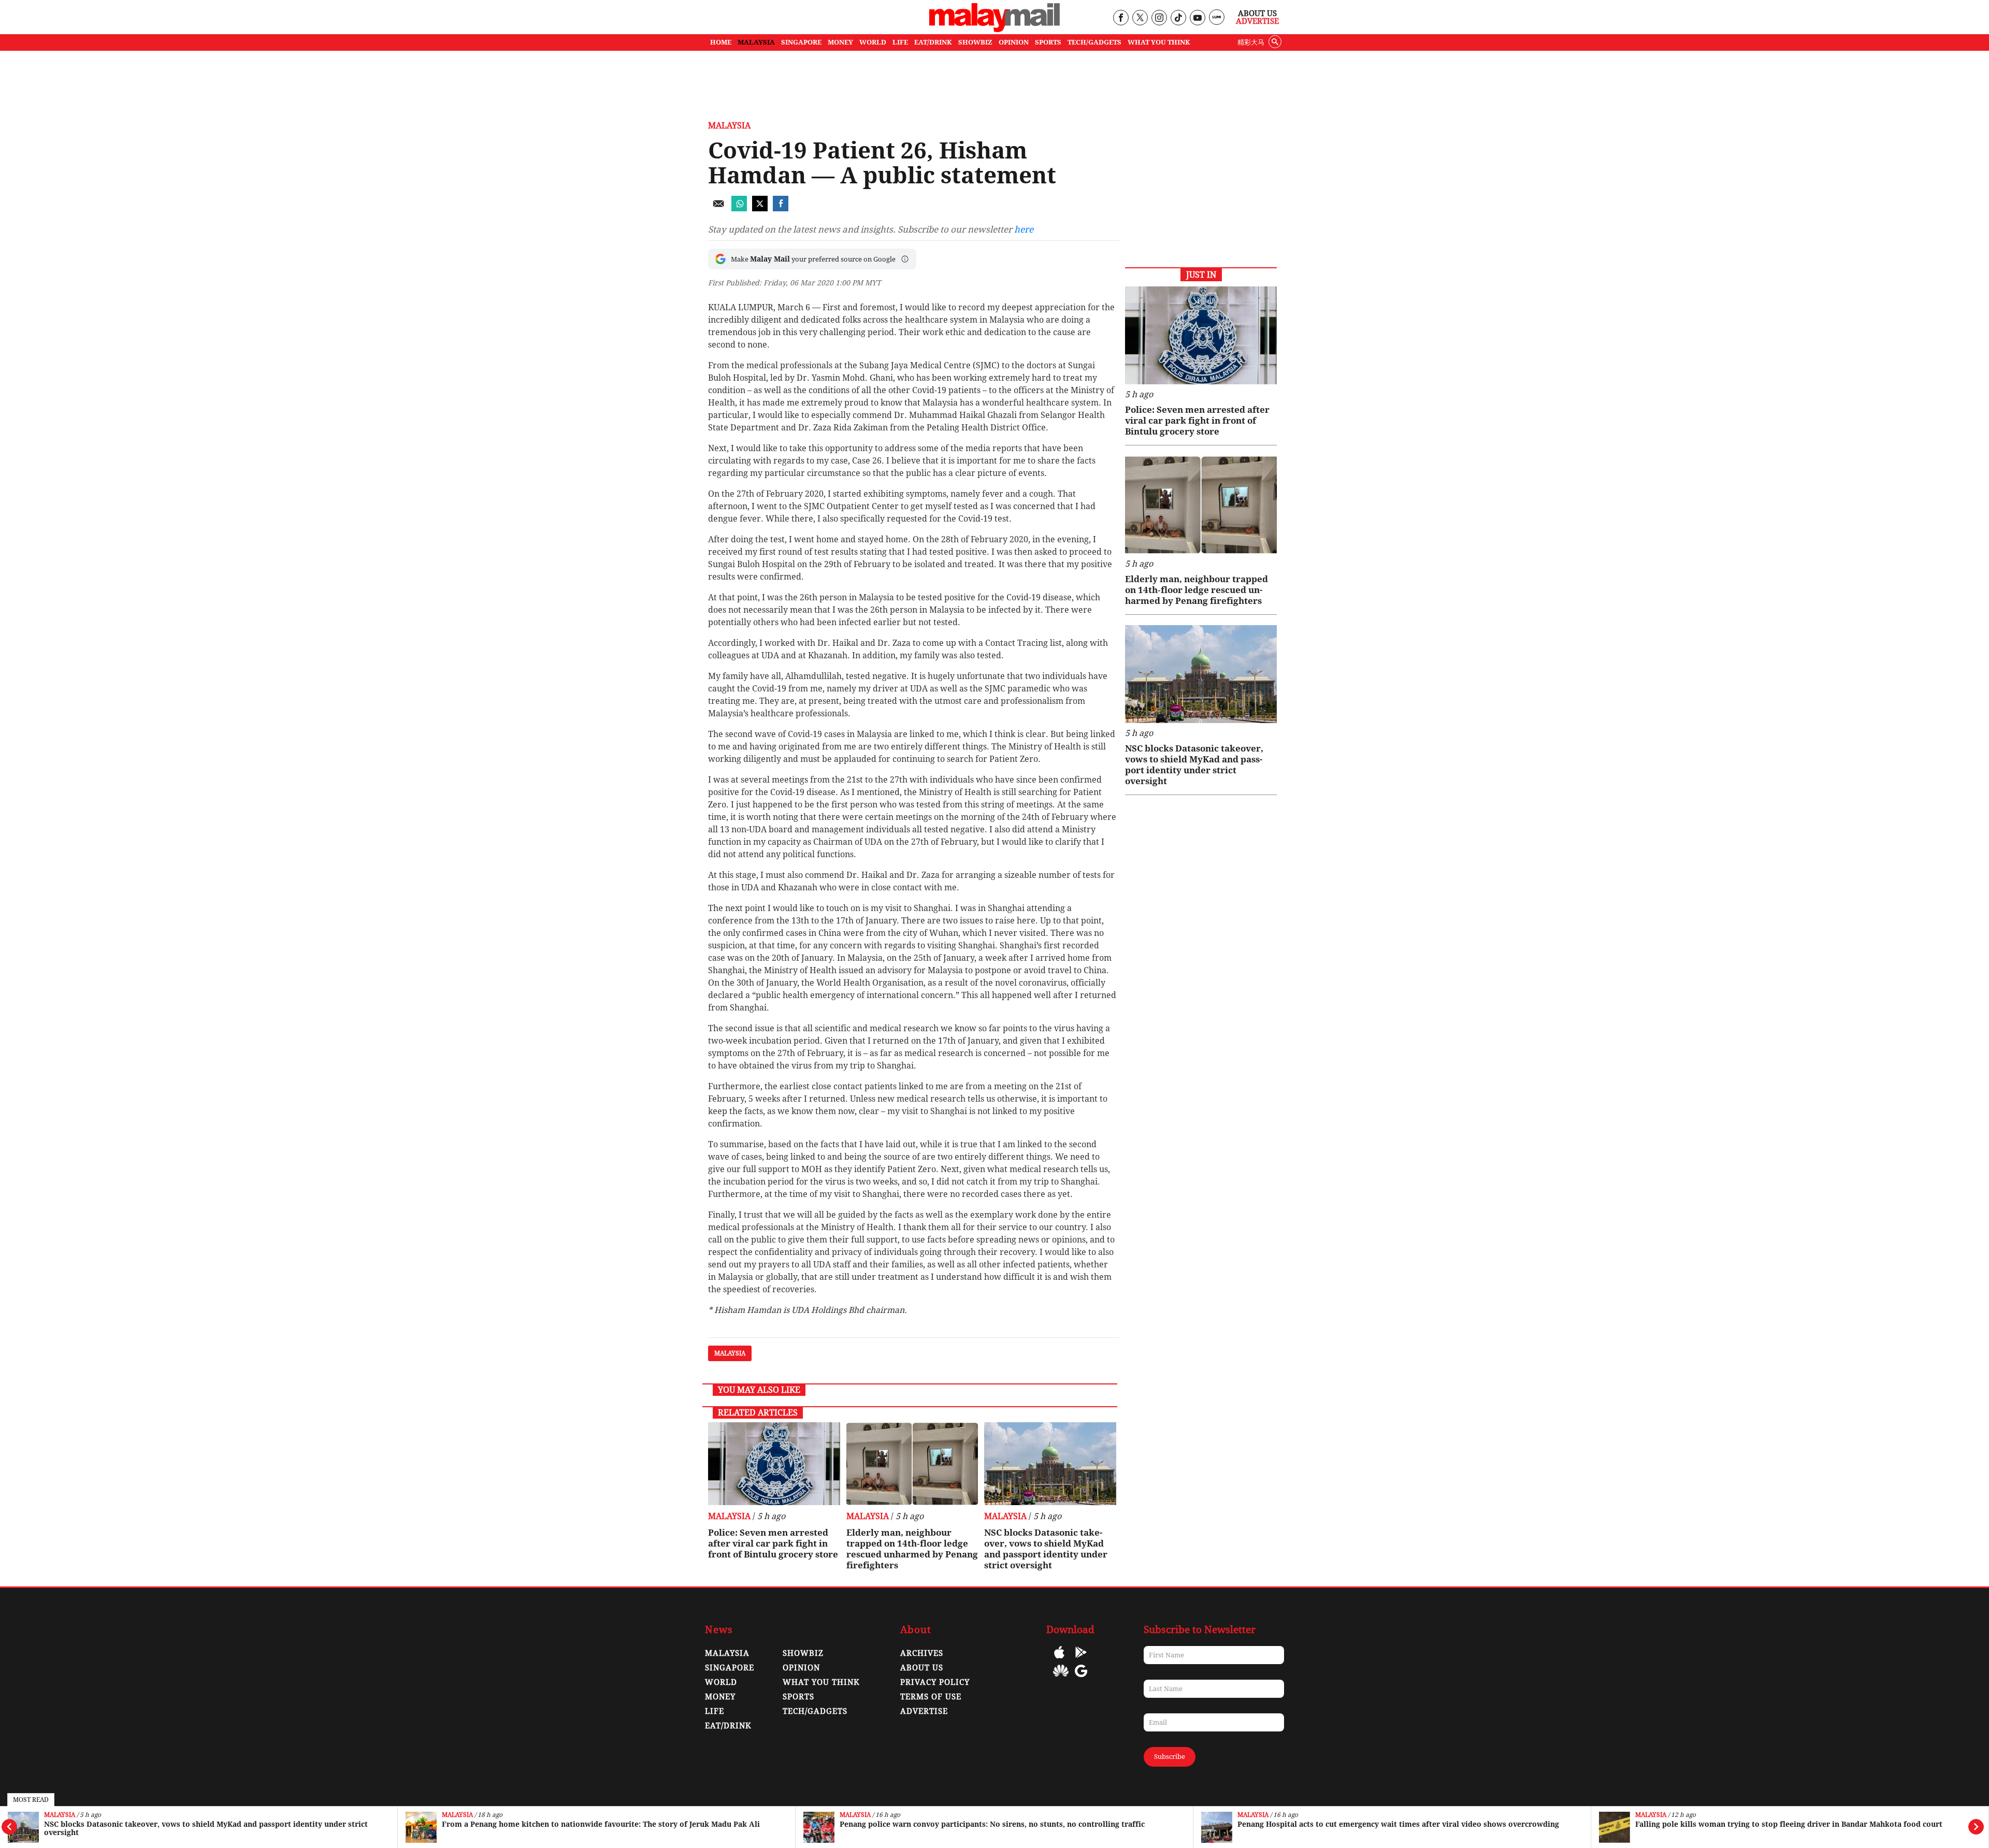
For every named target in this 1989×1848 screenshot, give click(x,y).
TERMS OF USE (931, 1697)
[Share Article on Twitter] (760, 208)
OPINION (1014, 42)
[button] (905, 259)
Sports (798, 1697)
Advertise (1257, 21)
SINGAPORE (801, 42)
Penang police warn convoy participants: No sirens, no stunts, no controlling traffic (992, 1824)
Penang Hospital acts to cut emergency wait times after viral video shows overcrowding (1398, 1824)
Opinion (801, 1668)
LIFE (900, 42)
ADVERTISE (924, 1711)
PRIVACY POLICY (935, 1682)
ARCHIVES (922, 1653)
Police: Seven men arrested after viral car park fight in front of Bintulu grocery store (773, 1543)
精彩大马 (1251, 42)
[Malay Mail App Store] (1059, 1660)
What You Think (1159, 42)
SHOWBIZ (975, 42)
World (721, 1682)
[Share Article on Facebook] (781, 208)
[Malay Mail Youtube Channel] (1197, 18)
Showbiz (803, 1653)
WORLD (873, 42)
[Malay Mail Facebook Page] (1121, 18)
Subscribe (1170, 1757)
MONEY (840, 42)
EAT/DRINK (933, 42)
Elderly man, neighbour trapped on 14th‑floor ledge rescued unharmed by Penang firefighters (912, 1549)
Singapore (730, 1668)
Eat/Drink (728, 1726)
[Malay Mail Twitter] (1140, 18)
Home (721, 42)
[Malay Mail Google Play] (1081, 1660)
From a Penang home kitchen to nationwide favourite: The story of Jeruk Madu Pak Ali (601, 1824)
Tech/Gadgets (815, 1711)
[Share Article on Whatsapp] (739, 208)
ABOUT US (922, 1668)
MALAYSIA (756, 42)
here (1024, 229)
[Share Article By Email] (718, 208)
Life (715, 1711)
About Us (1257, 13)
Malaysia (60, 1815)
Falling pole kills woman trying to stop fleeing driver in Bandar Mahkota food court (1789, 1824)
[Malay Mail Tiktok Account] (1178, 18)
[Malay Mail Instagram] (1159, 18)
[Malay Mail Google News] (1081, 1678)
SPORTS (1048, 42)
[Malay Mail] (994, 29)
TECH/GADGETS (1094, 42)
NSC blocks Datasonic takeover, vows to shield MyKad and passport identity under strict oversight (206, 1828)
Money (720, 1697)
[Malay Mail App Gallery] (1061, 1678)
